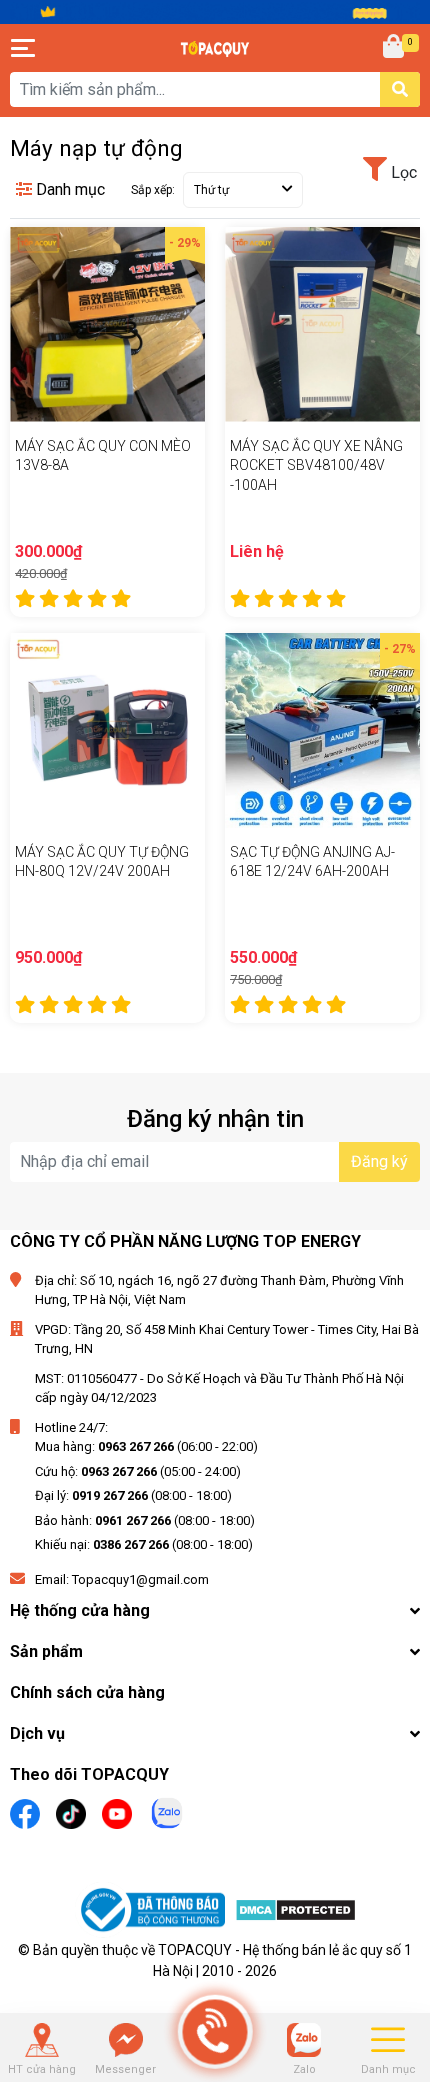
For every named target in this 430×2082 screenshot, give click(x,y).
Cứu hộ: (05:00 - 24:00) (138, 1471)
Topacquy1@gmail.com (140, 1579)
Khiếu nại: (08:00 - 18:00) (144, 1544)
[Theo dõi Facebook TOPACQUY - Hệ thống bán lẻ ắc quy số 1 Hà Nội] (25, 1811)
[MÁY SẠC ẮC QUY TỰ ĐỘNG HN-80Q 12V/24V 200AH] (107, 730)
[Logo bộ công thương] (155, 1913)
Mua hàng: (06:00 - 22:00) (146, 1446)
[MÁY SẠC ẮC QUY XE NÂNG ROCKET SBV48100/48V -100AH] (322, 324)
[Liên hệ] (126, 2040)
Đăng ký (379, 1161)
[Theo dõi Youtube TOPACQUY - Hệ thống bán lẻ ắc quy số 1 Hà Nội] (117, 1811)
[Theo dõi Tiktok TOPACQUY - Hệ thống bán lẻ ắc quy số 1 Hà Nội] (71, 1811)
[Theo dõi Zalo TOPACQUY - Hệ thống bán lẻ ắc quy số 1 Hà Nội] (167, 1810)
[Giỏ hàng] (395, 48)
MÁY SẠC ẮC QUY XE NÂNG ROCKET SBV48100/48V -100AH (316, 465)
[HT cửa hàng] (42, 2040)
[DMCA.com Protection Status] (295, 1913)
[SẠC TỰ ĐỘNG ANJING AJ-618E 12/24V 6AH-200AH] (322, 730)
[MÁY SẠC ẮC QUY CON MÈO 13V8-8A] (107, 324)
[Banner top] (215, 11)
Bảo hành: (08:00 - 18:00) (145, 1520)
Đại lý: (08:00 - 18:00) (133, 1495)
